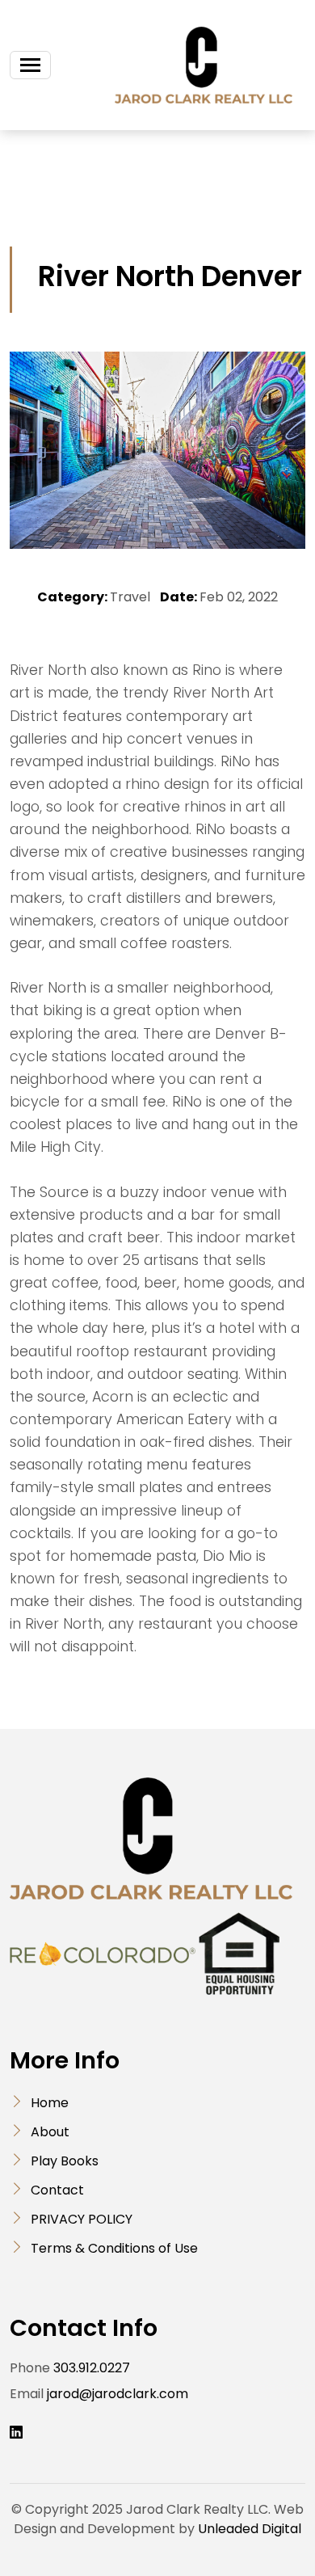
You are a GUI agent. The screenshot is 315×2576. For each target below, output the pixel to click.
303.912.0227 (92, 2368)
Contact (57, 2190)
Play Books (65, 2161)
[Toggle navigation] (30, 65)
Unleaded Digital (250, 2529)
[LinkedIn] (16, 2433)
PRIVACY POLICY (82, 2219)
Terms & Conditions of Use (114, 2248)
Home (50, 2103)
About (50, 2132)
